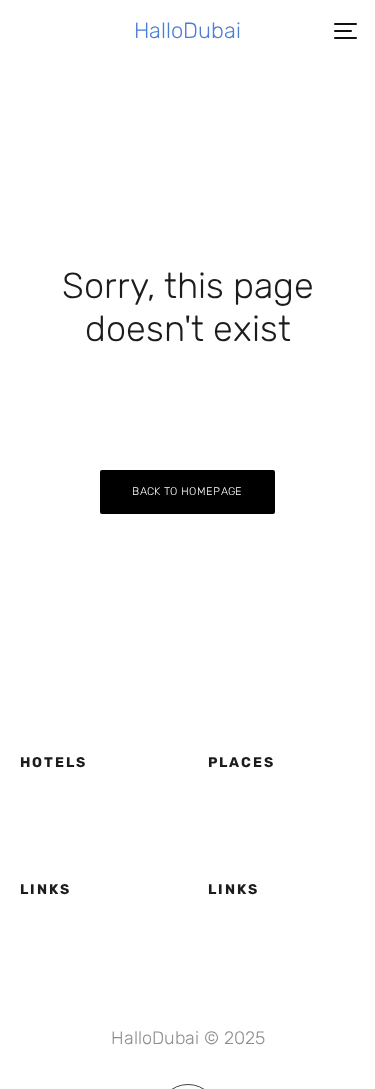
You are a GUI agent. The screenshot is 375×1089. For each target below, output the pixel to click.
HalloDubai (187, 31)
